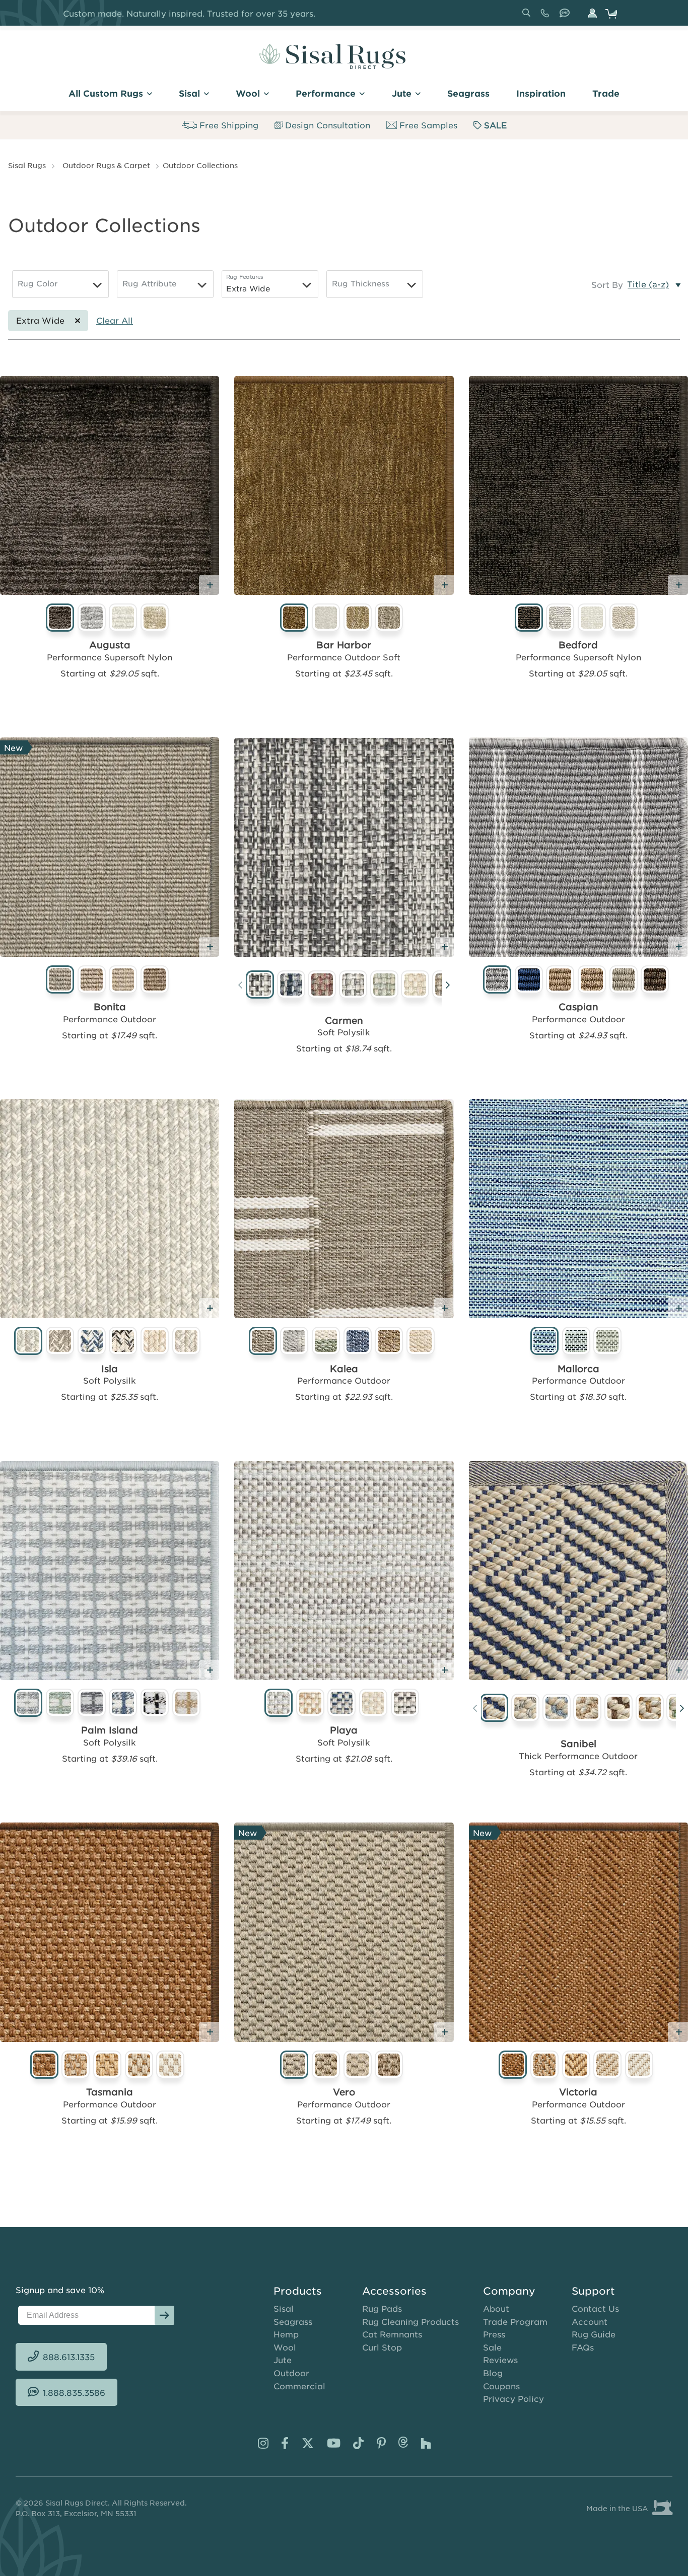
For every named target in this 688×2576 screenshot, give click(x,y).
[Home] (332, 56)
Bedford (578, 645)
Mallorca (578, 1369)
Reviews (500, 2360)
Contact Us (595, 2308)
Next (448, 987)
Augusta (110, 645)
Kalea (344, 1369)
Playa (344, 1730)
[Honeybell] (650, 1709)
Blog (493, 2373)
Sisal (284, 2308)
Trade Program (515, 2321)
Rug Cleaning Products (410, 2321)
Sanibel (578, 1744)
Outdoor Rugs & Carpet (106, 165)
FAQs (583, 2347)
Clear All (115, 320)
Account (590, 2321)
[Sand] (415, 986)
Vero (344, 2092)
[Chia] (526, 1709)
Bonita (110, 1007)
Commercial (299, 2386)
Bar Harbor (344, 645)
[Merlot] (322, 986)
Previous (240, 987)
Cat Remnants (392, 2334)
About (496, 2308)
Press (494, 2334)
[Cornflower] (557, 1709)
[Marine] (291, 986)
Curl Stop (382, 2347)
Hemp (286, 2334)
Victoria (578, 2092)
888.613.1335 (547, 17)
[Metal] (353, 986)
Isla (110, 1369)
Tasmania (110, 2092)
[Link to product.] (110, 485)
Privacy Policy (513, 2398)
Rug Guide (594, 2334)
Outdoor (291, 2373)
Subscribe (164, 2315)
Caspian (578, 1007)
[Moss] (385, 986)
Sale (492, 2347)
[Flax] (619, 1709)
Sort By (607, 284)
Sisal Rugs (27, 165)
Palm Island (110, 1730)
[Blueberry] (494, 1709)
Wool (285, 2347)
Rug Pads (382, 2308)
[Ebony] (260, 986)
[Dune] (588, 1709)
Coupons (501, 2386)
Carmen (344, 1020)
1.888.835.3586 (567, 17)
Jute (283, 2360)
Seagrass (293, 2321)
